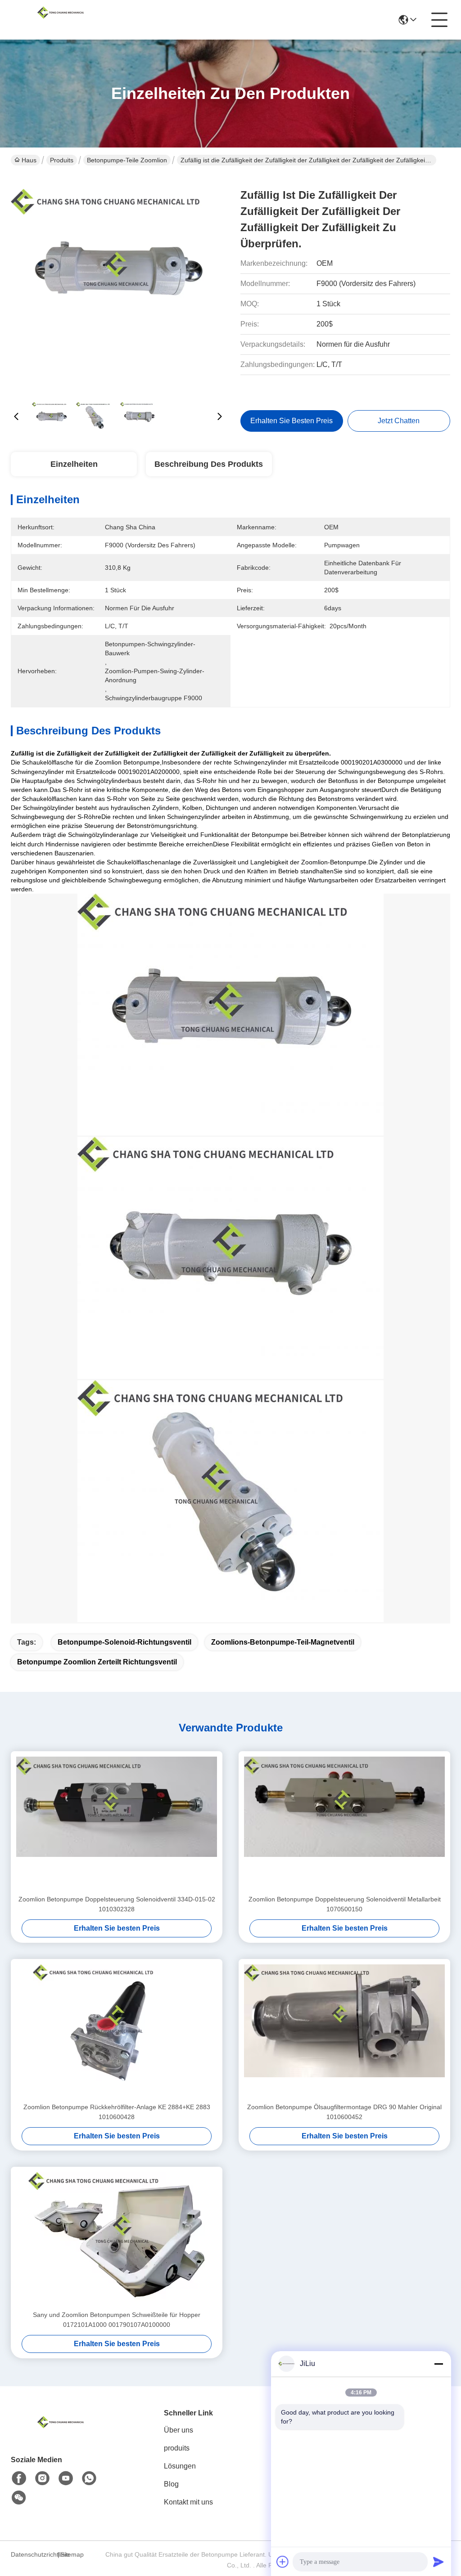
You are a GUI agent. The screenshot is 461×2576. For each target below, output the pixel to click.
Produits (62, 160)
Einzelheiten (74, 464)
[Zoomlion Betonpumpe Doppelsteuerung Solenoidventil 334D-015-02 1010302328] (117, 1823)
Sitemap (72, 2554)
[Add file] (283, 2562)
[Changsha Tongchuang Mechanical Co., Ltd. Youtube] (66, 2478)
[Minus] (438, 2364)
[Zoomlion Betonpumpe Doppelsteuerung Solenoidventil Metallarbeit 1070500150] (344, 1823)
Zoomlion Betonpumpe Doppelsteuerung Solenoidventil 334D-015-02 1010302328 (117, 1904)
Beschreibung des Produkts (209, 464)
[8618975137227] (89, 2478)
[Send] (438, 2562)
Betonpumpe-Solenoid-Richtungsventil (124, 1642)
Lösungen (180, 2466)
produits (177, 2448)
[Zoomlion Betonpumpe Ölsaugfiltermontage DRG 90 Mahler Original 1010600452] (344, 2030)
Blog (171, 2484)
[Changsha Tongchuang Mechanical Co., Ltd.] (60, 20)
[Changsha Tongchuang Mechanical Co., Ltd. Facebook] (19, 2478)
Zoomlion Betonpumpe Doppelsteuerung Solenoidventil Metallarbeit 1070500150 (345, 1904)
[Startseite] (60, 2433)
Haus (29, 160)
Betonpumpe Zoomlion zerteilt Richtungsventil (97, 1662)
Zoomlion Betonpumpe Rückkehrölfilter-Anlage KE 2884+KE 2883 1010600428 (117, 2112)
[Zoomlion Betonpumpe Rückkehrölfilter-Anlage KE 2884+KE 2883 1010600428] (117, 2030)
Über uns (179, 2430)
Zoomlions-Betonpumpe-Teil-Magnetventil (283, 1642)
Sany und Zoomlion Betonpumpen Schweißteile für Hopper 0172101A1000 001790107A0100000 (117, 2320)
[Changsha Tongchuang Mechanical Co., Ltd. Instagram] (42, 2478)
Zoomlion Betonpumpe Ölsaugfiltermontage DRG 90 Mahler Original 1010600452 (344, 2112)
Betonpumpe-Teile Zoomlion (127, 160)
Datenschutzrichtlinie (33, 2554)
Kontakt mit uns (188, 2502)
